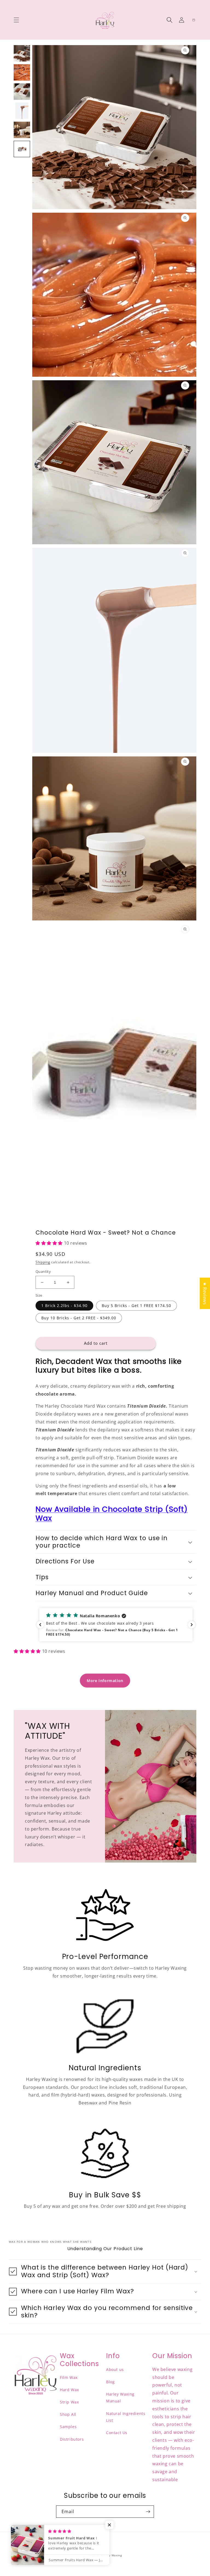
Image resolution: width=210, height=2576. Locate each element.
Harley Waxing (111, 2555)
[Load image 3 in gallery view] (22, 92)
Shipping (43, 1262)
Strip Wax (69, 2402)
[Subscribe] (148, 2512)
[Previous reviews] (40, 1625)
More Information (105, 1681)
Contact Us (117, 2433)
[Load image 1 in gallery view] (22, 53)
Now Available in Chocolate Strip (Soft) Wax (112, 1514)
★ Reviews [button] (205, 1293)
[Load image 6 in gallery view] (22, 149)
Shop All (68, 2414)
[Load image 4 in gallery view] (22, 111)
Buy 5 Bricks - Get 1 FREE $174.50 (136, 1305)
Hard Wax (69, 2390)
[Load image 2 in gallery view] (22, 72)
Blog (110, 2382)
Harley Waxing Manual (120, 2397)
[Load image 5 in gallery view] (22, 130)
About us (115, 2369)
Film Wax (69, 2377)
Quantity (43, 1271)
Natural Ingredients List (126, 2417)
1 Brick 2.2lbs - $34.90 (64, 1305)
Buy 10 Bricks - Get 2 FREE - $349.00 (79, 1318)
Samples (68, 2427)
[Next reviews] (192, 1625)
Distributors (72, 2439)
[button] (16, 20)
